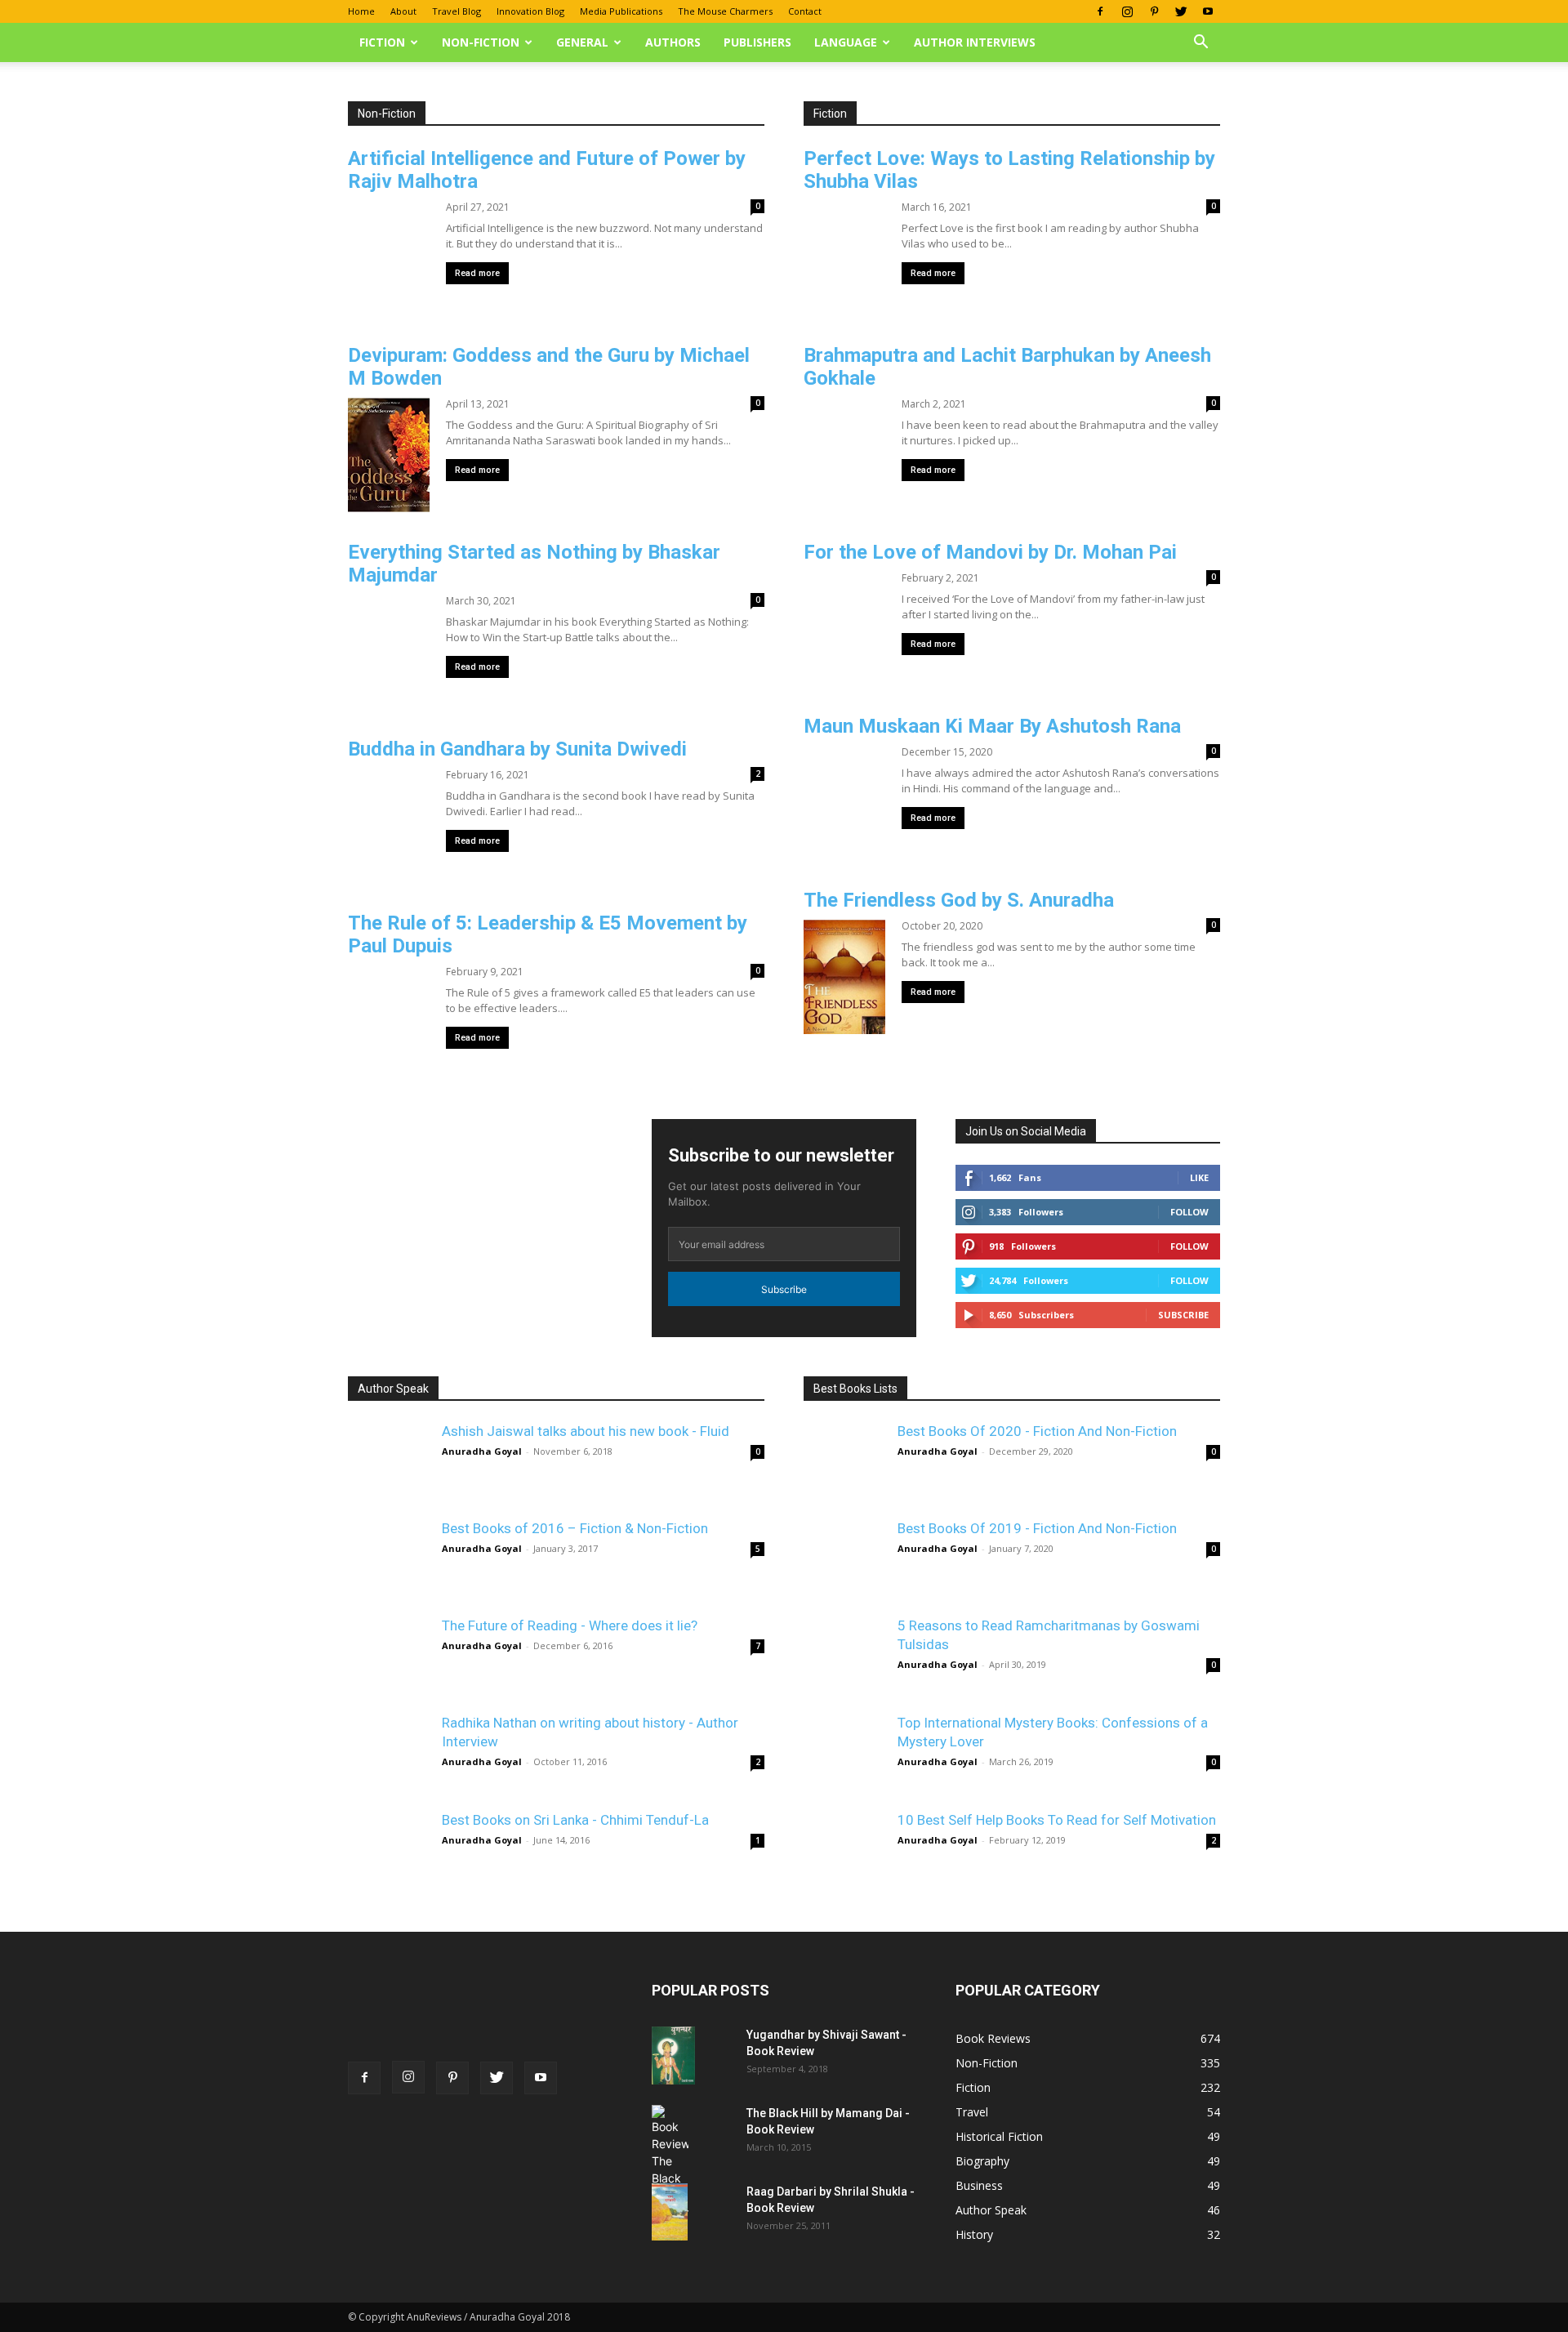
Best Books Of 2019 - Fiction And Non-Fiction (1037, 1528)
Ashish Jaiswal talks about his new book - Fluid (586, 1431)
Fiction (382, 42)
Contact (805, 11)
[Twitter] (1181, 11)
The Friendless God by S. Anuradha (959, 900)
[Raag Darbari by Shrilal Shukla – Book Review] (670, 2212)
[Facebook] (1100, 11)
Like (1199, 1177)
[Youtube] (1208, 11)
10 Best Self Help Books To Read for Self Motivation (1057, 1820)
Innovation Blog (530, 11)
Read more (477, 273)
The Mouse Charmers (725, 11)
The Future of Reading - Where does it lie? (570, 1625)
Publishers (757, 42)
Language (846, 42)
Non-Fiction (481, 42)
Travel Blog (457, 11)
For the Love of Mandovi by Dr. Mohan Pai (990, 552)
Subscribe (784, 1289)
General (582, 42)
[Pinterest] (1154, 11)
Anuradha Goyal (482, 1451)
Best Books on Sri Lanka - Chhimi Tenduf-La (575, 1820)
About (403, 11)
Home (361, 11)
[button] (1200, 44)
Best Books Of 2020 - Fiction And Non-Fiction (1037, 1431)
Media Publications (621, 11)
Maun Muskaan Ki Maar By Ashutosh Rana (992, 726)
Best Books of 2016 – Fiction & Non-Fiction (575, 1528)
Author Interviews (975, 42)
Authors (673, 42)
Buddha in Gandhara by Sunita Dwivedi (517, 749)
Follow (1189, 1246)
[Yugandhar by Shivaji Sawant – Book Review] (673, 2056)
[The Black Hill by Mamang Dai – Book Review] (670, 2171)
